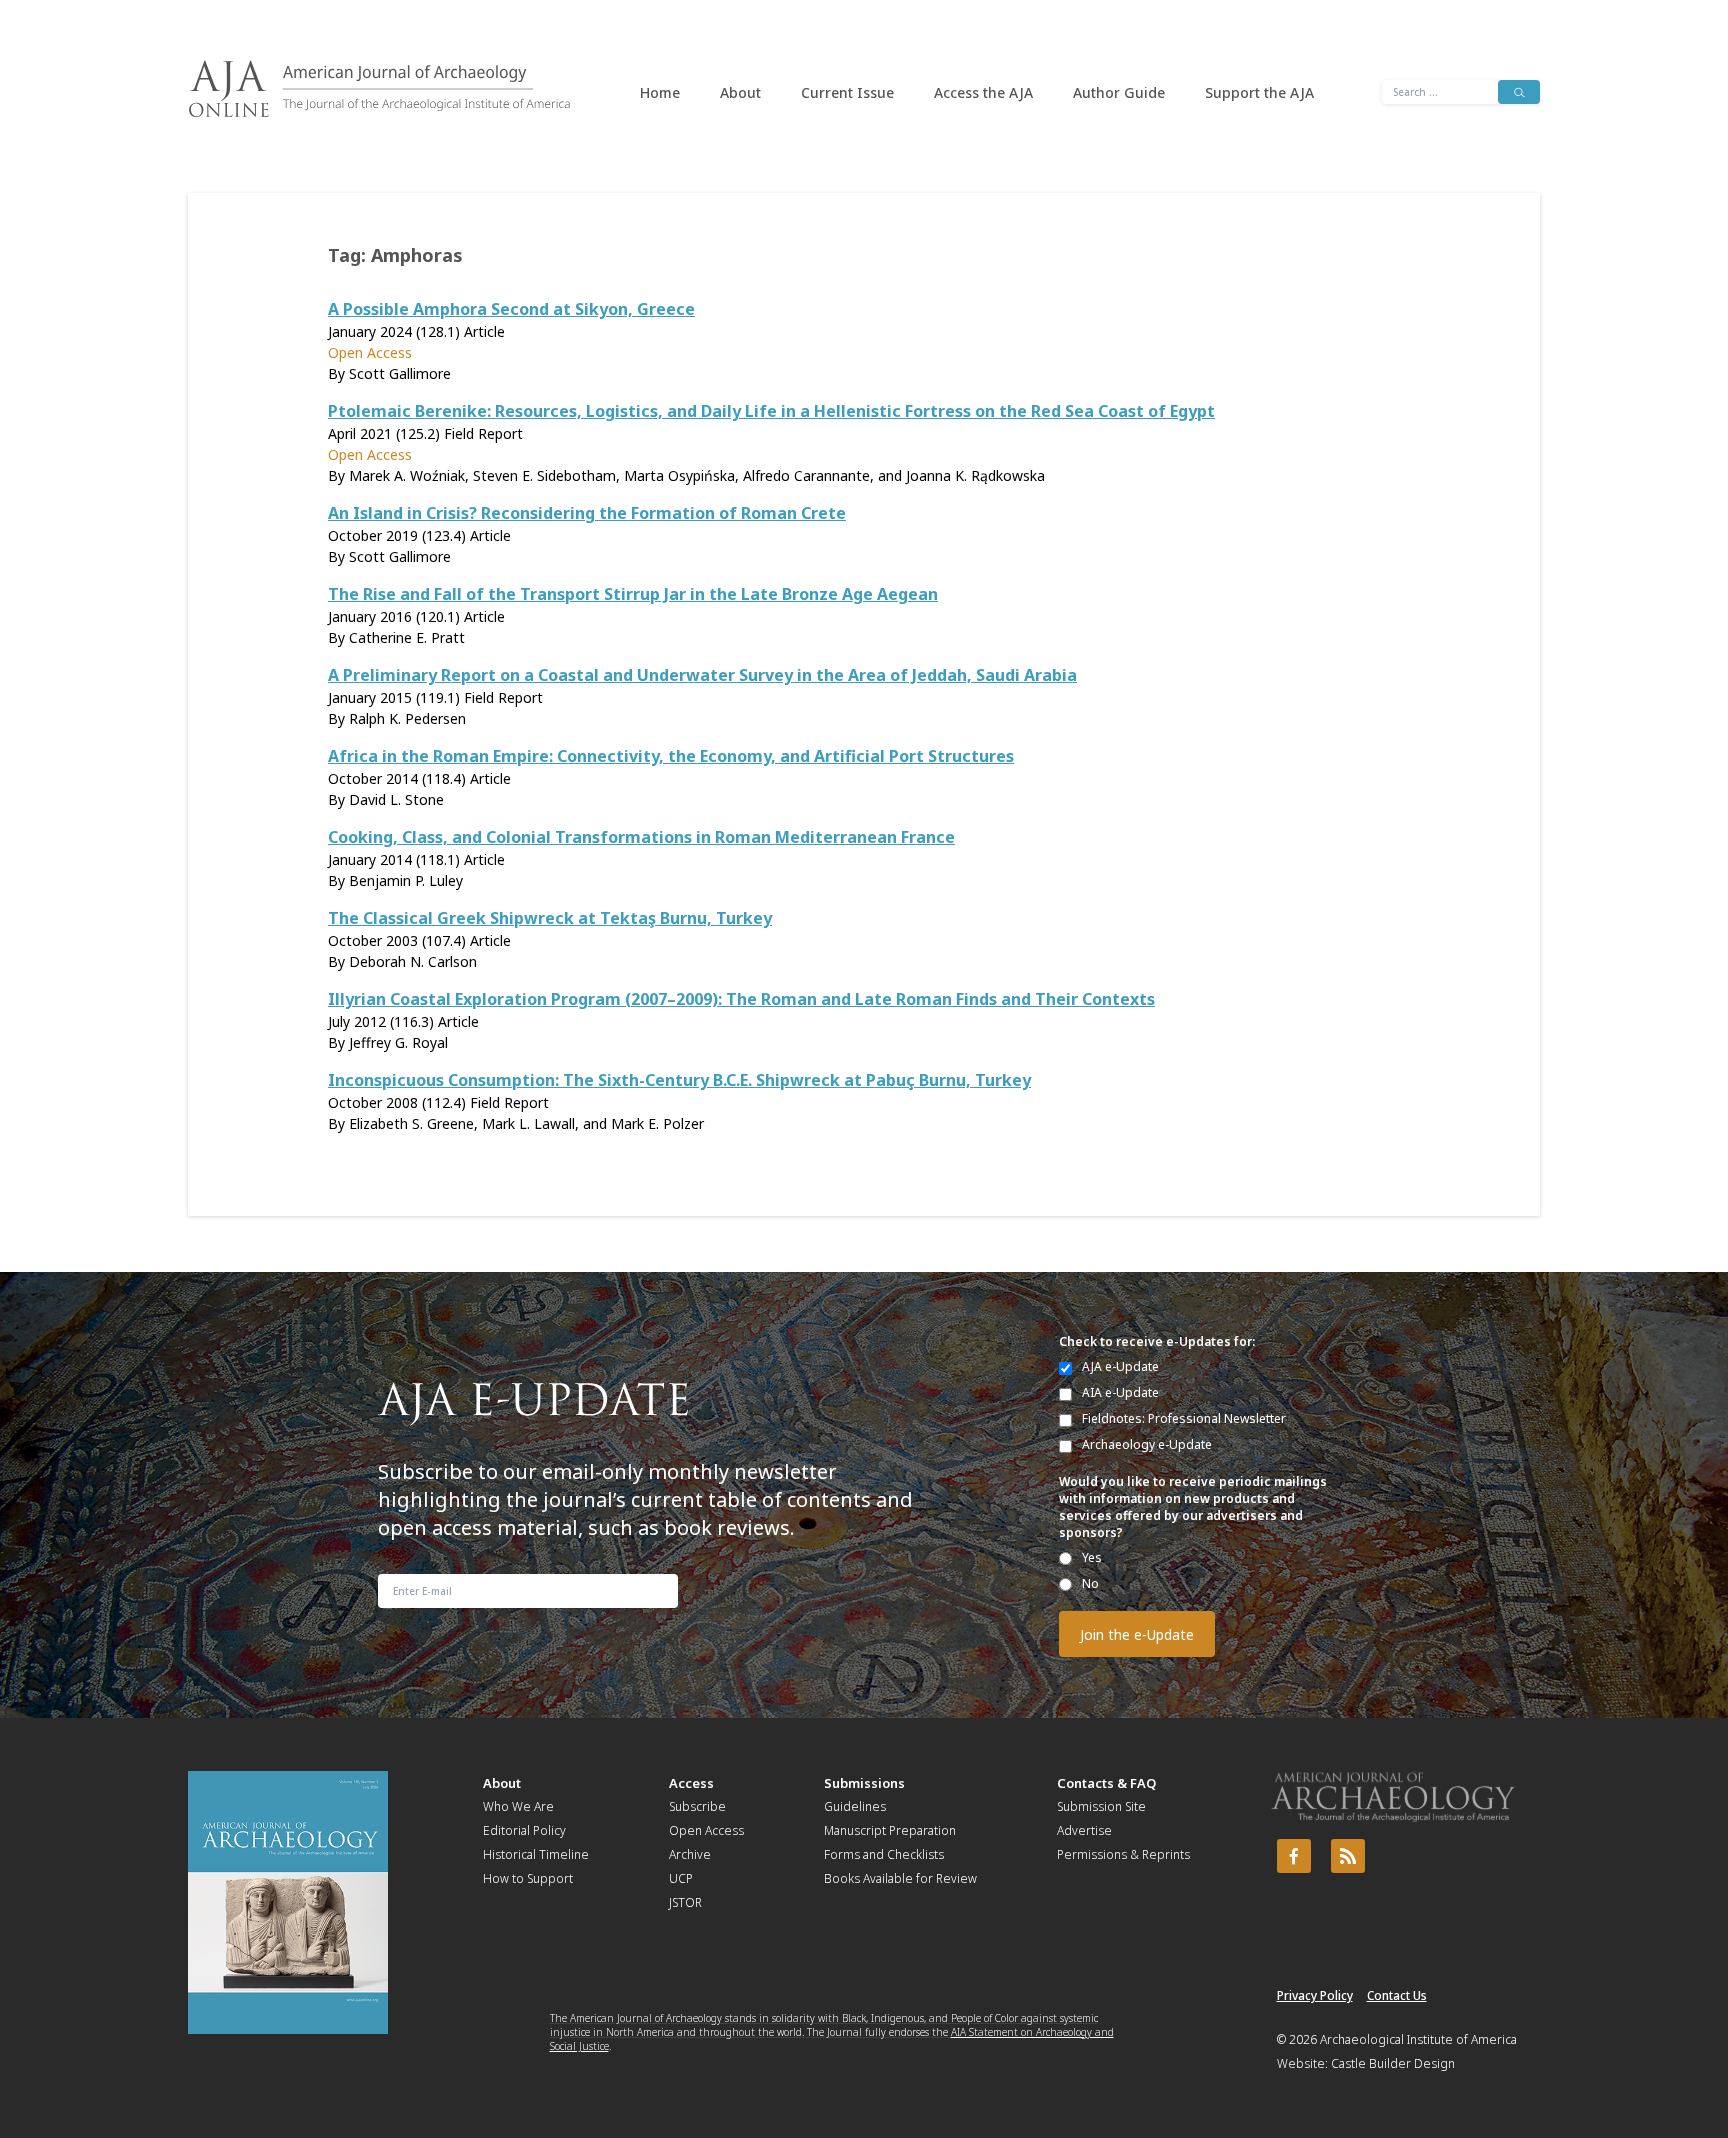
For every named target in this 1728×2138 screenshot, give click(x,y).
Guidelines (855, 1806)
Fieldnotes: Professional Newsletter (1184, 1418)
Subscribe (697, 1806)
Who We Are (518, 1806)
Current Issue (847, 92)
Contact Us (1397, 1995)
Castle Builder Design (1393, 2063)
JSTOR (685, 1902)
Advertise (1084, 1830)
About (740, 92)
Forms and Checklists (884, 1854)
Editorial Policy (524, 1830)
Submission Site (1101, 1806)
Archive (690, 1854)
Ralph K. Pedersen (407, 718)
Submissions (864, 1783)
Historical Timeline (536, 1854)
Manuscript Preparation (890, 1830)
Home (660, 92)
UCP (681, 1878)
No (1090, 1583)
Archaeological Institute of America (1418, 2039)
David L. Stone (396, 799)
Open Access (706, 1830)
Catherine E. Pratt (407, 637)
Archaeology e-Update (1147, 1444)
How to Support (528, 1878)
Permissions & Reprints (1123, 1854)
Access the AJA (983, 92)
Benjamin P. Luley (406, 880)
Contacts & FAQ (1106, 1783)
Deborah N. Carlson (413, 961)
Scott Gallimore (400, 373)
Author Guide (1119, 92)
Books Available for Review (900, 1878)
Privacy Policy (1315, 1995)
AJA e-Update (1120, 1366)
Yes (1092, 1557)
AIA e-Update (1120, 1392)
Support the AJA (1259, 92)
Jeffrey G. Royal (398, 1042)
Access (691, 1783)
